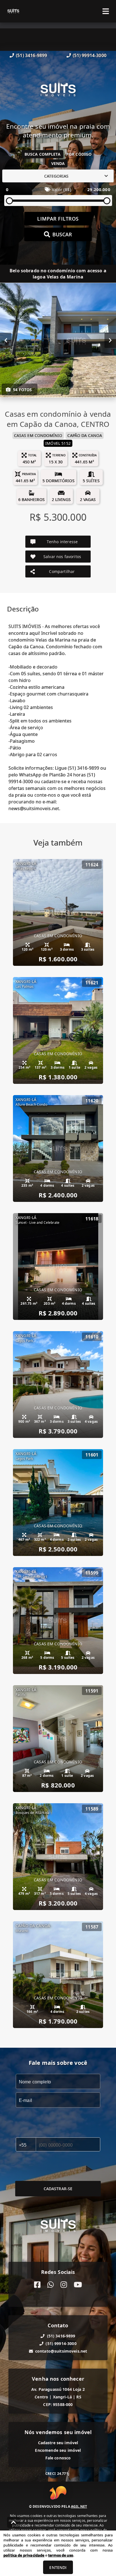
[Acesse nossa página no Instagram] (64, 2285)
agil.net (79, 2506)
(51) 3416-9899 (31, 55)
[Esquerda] (6, 340)
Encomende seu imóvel (58, 2450)
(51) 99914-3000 (90, 55)
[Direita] (110, 340)
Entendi (58, 2567)
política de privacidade (24, 2555)
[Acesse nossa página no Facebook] (37, 2285)
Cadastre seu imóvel (58, 2443)
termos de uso (61, 2555)
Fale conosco (58, 2458)
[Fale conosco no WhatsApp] (51, 2285)
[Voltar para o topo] (14, 2522)
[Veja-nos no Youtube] (78, 2285)
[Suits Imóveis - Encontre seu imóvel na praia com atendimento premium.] (58, 91)
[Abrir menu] (106, 11)
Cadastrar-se (58, 2189)
